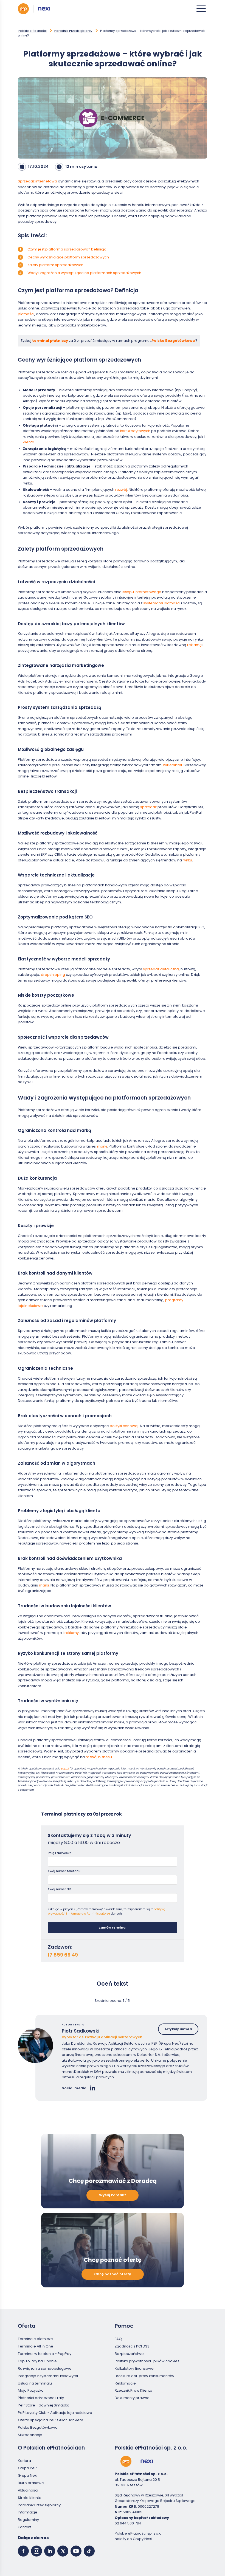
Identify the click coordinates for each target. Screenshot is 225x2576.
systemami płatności (162, 603)
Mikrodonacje (30, 2435)
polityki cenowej (124, 1426)
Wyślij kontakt (113, 2195)
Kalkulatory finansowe (134, 2368)
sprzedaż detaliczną (161, 969)
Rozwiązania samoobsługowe (45, 2368)
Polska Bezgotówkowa (173, 341)
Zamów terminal (113, 1927)
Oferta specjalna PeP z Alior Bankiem (50, 2420)
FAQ (118, 2339)
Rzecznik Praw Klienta (133, 2390)
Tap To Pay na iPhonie (37, 2361)
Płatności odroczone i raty (41, 2398)
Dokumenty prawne (132, 2398)
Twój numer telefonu (64, 1871)
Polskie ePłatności (32, 31)
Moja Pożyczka (31, 2390)
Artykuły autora (178, 2029)
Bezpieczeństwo (129, 2354)
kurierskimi (173, 765)
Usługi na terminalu (35, 2383)
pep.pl (65, 1768)
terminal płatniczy (50, 341)
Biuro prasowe (31, 2483)
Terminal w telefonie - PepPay (45, 2354)
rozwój (121, 490)
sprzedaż (149, 807)
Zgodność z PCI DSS (132, 2346)
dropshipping (53, 975)
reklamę (195, 645)
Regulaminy (28, 2520)
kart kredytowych (135, 431)
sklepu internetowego (142, 592)
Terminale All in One (36, 2346)
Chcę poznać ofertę (113, 2274)
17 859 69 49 (63, 1955)
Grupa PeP (27, 2468)
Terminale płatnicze (35, 2339)
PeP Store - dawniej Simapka (44, 2405)
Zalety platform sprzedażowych (55, 265)
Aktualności (28, 2490)
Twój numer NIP (60, 1889)
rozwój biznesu (99, 1757)
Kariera (24, 2461)
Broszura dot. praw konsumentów (144, 2376)
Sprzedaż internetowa (37, 181)
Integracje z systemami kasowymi (48, 2376)
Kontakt (24, 2527)
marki (102, 1146)
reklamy (72, 1633)
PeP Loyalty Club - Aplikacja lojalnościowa (55, 2413)
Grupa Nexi (28, 2475)
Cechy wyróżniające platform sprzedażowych (68, 257)
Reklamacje (125, 2383)
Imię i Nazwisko (60, 1853)
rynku (187, 860)
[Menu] (201, 9)
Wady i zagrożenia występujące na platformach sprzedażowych (84, 273)
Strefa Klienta (30, 2497)
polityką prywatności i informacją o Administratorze (106, 1912)
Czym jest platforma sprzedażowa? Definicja (67, 249)
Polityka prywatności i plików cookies (147, 2361)
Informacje (28, 2512)
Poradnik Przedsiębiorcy (73, 31)
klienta (29, 442)
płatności (26, 314)
